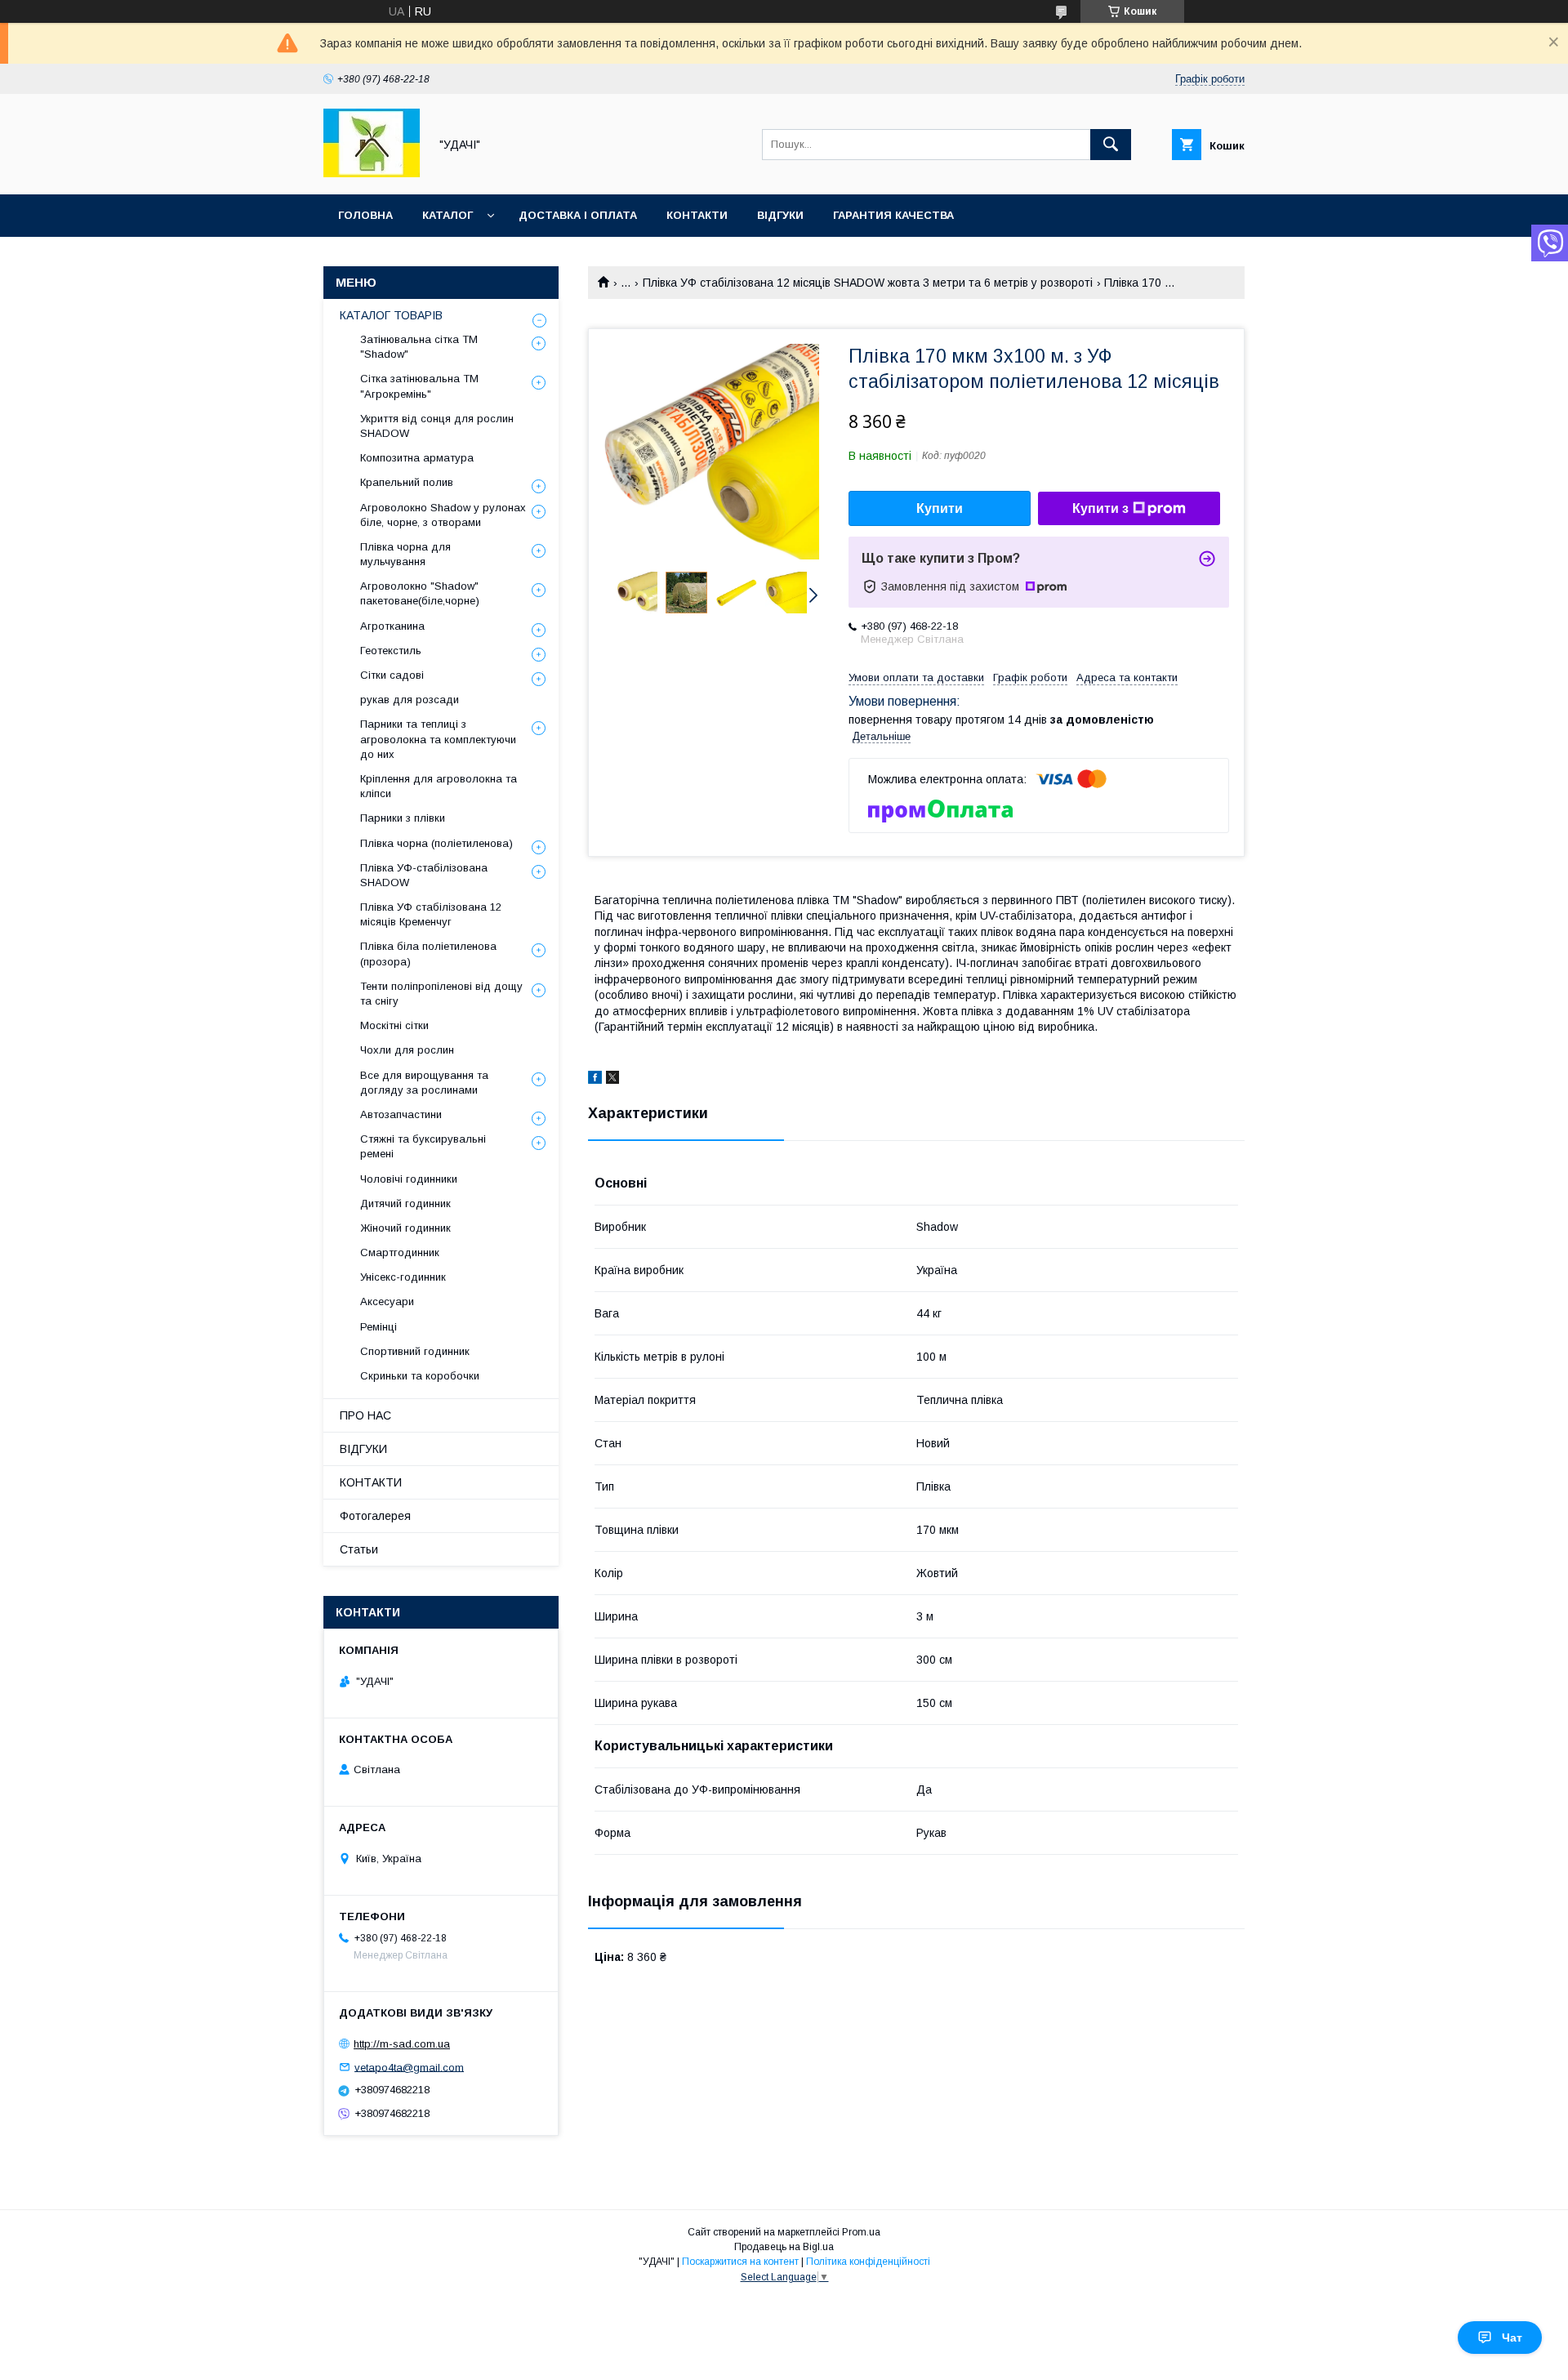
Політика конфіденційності (868, 2262)
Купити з (1100, 508)
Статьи (359, 1549)
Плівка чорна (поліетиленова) (437, 843)
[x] (612, 1080)
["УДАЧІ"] (372, 173)
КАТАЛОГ (448, 215)
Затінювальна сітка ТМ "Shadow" (419, 347)
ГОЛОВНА (365, 215)
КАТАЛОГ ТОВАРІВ (391, 315)
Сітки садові (392, 675)
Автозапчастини (401, 1114)
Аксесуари (387, 1301)
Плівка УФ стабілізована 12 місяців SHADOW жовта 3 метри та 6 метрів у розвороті (868, 283)
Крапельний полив (407, 482)
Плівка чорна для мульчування (405, 554)
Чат (1512, 2338)
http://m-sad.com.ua (402, 2044)
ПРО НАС (365, 1415)
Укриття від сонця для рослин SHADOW (437, 426)
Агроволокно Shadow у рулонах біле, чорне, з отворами (443, 515)
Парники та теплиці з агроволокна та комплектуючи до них (438, 739)
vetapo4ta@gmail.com (409, 2067)
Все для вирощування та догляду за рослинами (424, 1083)
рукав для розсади (410, 700)
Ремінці (379, 1327)
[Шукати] (1111, 145)
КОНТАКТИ (697, 215)
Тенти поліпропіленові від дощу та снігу (441, 994)
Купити (940, 508)
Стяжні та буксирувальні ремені (423, 1146)
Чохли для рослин (407, 1050)
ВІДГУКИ (780, 215)
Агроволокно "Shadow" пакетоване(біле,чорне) (420, 593)
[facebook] (595, 1080)
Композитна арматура (417, 458)
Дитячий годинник (405, 1203)
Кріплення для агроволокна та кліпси (439, 786)
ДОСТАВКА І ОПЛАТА (578, 215)
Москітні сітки (394, 1025)
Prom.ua (861, 2232)
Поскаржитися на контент (740, 2262)
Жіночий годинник (405, 1228)
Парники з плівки (403, 818)
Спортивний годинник (415, 1351)
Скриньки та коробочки (420, 1376)
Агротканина (392, 626)
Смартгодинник (400, 1252)
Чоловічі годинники (409, 1179)
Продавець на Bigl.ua (784, 2247)
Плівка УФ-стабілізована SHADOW (424, 875)
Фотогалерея (375, 1516)
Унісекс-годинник (403, 1277)
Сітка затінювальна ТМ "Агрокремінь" (419, 386)
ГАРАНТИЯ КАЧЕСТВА (893, 215)
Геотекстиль (391, 651)
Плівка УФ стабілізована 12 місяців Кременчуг (431, 914)
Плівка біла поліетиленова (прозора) (428, 954)
